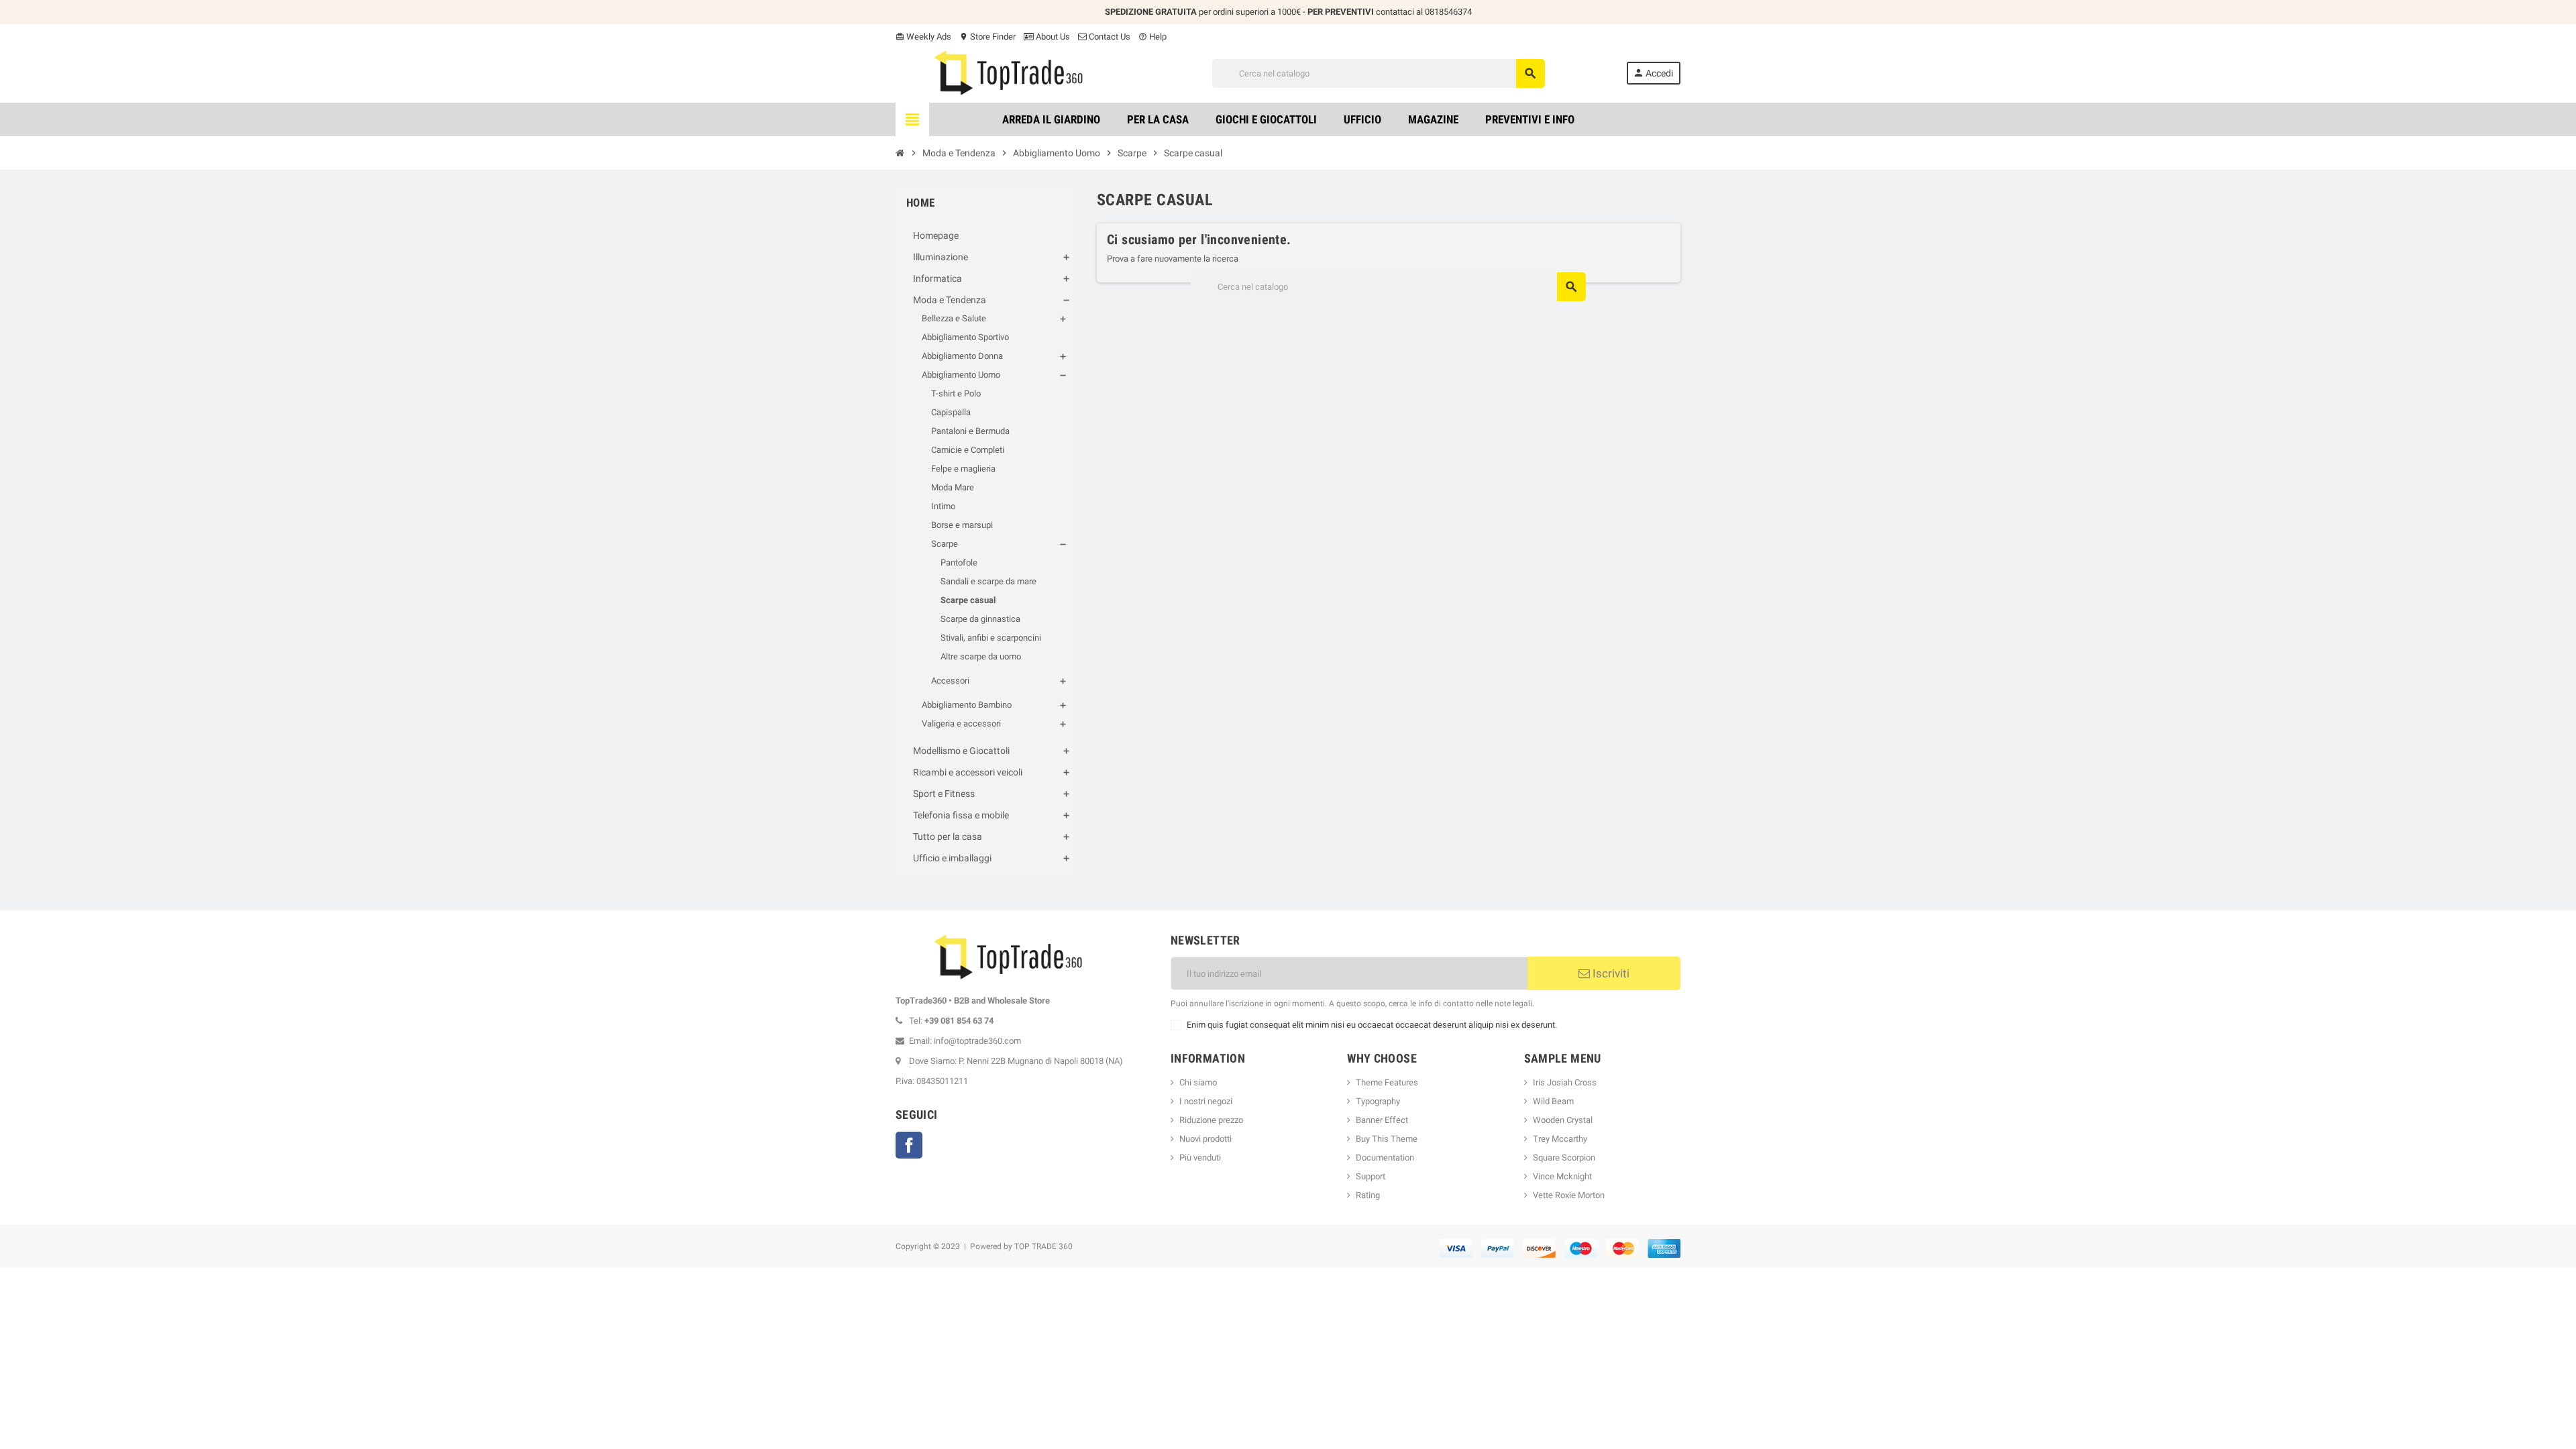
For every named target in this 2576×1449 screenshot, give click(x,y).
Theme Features (1387, 1082)
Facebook (909, 1145)
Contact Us (1109, 37)
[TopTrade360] (1013, 73)
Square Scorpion (1564, 1158)
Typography (1378, 1101)
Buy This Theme (1387, 1139)
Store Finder (987, 37)
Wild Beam (1553, 1101)
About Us (1052, 37)
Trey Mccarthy (1560, 1139)
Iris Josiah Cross (1565, 1082)
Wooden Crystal (1563, 1120)
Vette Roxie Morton (1569, 1195)
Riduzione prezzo (1211, 1120)
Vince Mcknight (1562, 1176)
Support (1371, 1176)
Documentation (1385, 1158)
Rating (1368, 1195)
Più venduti (1200, 1158)
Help (1152, 37)
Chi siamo (1198, 1082)
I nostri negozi (1206, 1101)
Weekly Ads (923, 37)
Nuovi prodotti (1205, 1139)
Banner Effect (1382, 1120)
